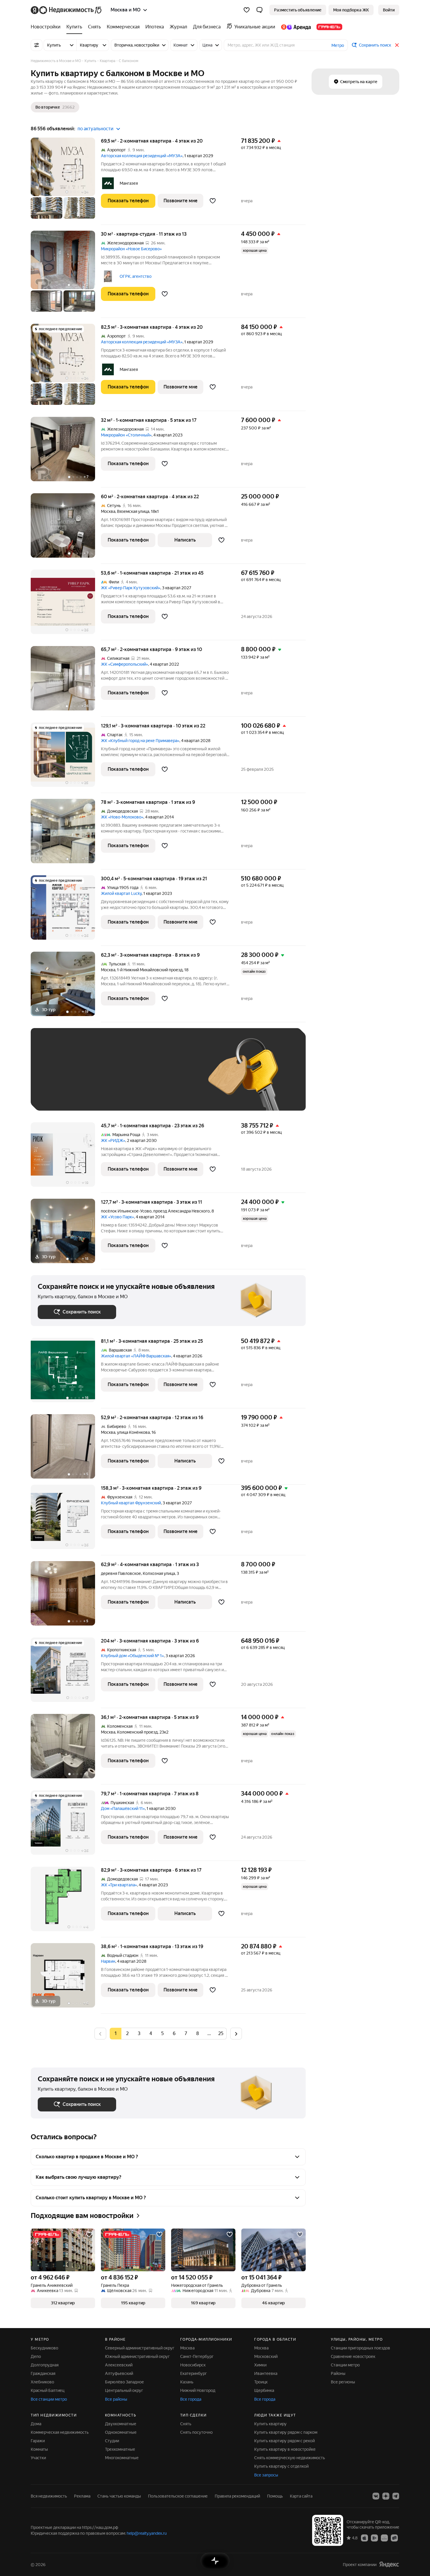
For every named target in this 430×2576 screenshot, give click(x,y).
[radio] (127, 2034)
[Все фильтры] (37, 45)
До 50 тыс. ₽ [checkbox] (95, 1078)
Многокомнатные (122, 2458)
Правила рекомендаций (237, 2496)
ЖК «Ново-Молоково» (122, 817)
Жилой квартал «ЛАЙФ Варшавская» (136, 1356)
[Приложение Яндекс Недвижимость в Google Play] (374, 2538)
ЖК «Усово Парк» (117, 1217)
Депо (36, 2356)
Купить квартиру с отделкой (281, 2466)
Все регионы (343, 2382)
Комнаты (39, 2449)
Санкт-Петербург (197, 2356)
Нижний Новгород (198, 2390)
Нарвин (108, 1961)
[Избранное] (247, 10)
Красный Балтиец (48, 2390)
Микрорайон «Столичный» (126, 435)
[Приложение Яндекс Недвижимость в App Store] (364, 2538)
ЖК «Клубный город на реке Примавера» (140, 741)
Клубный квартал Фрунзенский (131, 1503)
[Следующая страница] (236, 2033)
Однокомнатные (121, 2432)
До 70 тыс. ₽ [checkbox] (134, 1078)
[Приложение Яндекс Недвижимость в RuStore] (394, 2538)
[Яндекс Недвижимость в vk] (376, 2496)
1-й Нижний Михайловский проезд (150, 970)
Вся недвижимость (49, 2496)
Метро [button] (338, 45)
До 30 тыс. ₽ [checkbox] (56, 1078)
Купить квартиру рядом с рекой (284, 2441)
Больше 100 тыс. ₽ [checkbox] (63, 1095)
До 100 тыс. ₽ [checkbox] (173, 1078)
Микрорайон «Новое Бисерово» (131, 249)
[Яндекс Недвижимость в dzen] (386, 2496)
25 (221, 2033)
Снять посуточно (196, 2432)
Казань (187, 2382)
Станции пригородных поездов (361, 2348)
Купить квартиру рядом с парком (286, 2432)
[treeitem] (47, 27)
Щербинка (264, 2390)
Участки (38, 2458)
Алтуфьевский (119, 2373)
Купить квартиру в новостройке (285, 2449)
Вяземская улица (133, 511)
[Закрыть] (397, 45)
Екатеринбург (193, 2373)
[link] (389, 10)
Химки (260, 2365)
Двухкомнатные (121, 2424)
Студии (112, 2441)
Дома (36, 2424)
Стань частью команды (119, 2496)
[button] (259, 10)
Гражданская (43, 2373)
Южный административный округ (137, 2356)
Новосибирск (193, 2365)
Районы (338, 2373)
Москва (108, 511)
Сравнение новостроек (353, 2356)
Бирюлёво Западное (124, 2382)
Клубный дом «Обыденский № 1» (132, 1656)
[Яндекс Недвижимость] (67, 10)
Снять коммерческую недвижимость (290, 2458)
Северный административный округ (140, 2348)
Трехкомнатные (120, 2449)
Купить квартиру (270, 2424)
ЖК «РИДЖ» (113, 1140)
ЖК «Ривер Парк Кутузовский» (131, 588)
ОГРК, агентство (136, 276)
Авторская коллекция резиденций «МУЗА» (142, 156)
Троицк (261, 2382)
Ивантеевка (266, 2373)
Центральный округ (124, 2390)
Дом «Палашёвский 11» (123, 1808)
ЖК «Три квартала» (119, 1885)
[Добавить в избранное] (213, 201)
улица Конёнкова (133, 1432)
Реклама (82, 2496)
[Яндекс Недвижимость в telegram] (396, 2496)
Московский (266, 2356)
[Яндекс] (389, 2564)
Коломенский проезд (137, 1732)
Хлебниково (42, 2382)
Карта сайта (301, 2496)
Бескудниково (44, 2348)
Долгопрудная (45, 2365)
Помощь (275, 2496)
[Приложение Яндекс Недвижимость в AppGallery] (384, 2538)
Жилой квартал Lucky (121, 893)
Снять (186, 2424)
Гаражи (38, 2441)
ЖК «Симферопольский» (124, 664)
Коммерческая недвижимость (60, 2432)
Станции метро (345, 2365)
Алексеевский (119, 2365)
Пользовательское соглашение (178, 2496)
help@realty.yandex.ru (147, 2533)
